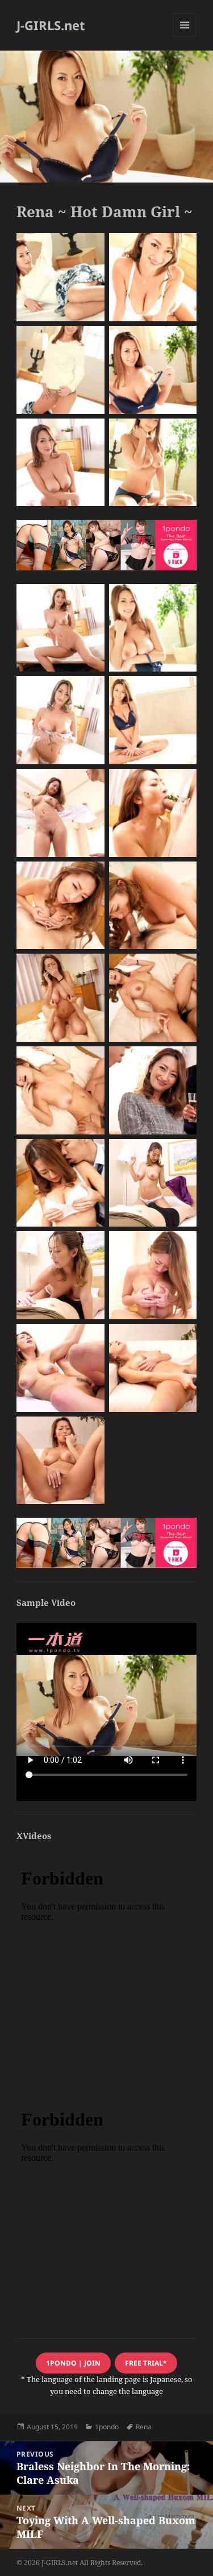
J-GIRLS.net (51, 25)
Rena (144, 2427)
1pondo (107, 2427)
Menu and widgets (185, 37)
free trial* (146, 2363)
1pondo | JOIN (73, 2363)
